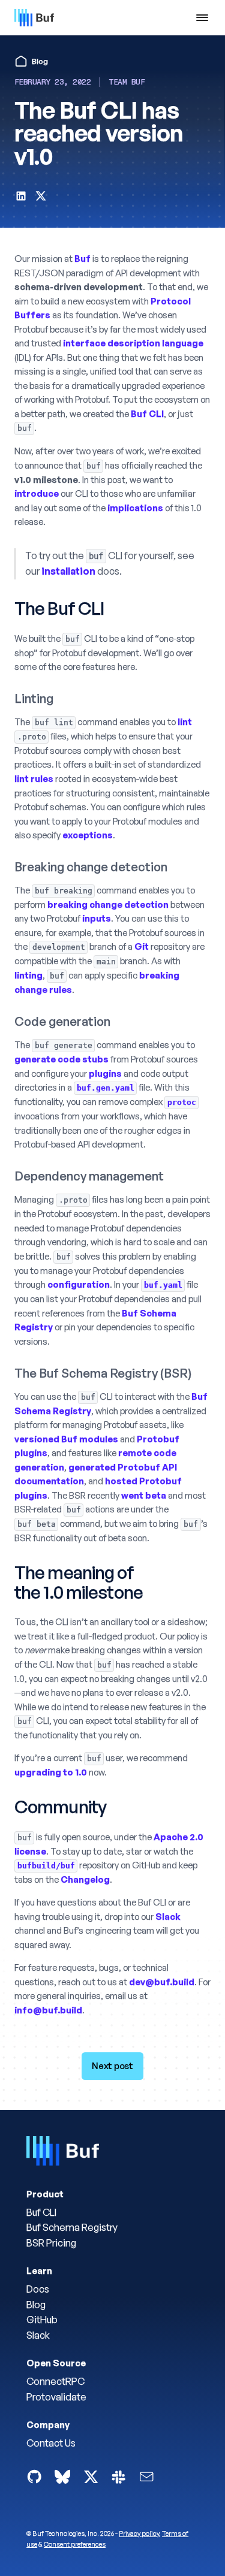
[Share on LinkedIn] (21, 198)
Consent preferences (75, 2544)
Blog (36, 2305)
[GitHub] (34, 2477)
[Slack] (118, 2477)
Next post (112, 2066)
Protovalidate (56, 2397)
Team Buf (127, 82)
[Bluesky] (62, 2477)
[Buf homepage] (63, 2153)
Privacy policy (139, 2533)
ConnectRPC (55, 2381)
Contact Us (51, 2443)
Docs (38, 2289)
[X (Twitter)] (91, 2477)
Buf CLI (41, 2212)
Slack (38, 2335)
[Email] (146, 2477)
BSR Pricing (51, 2243)
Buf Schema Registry (72, 2227)
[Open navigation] (202, 18)
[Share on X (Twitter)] (41, 198)
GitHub (42, 2320)
